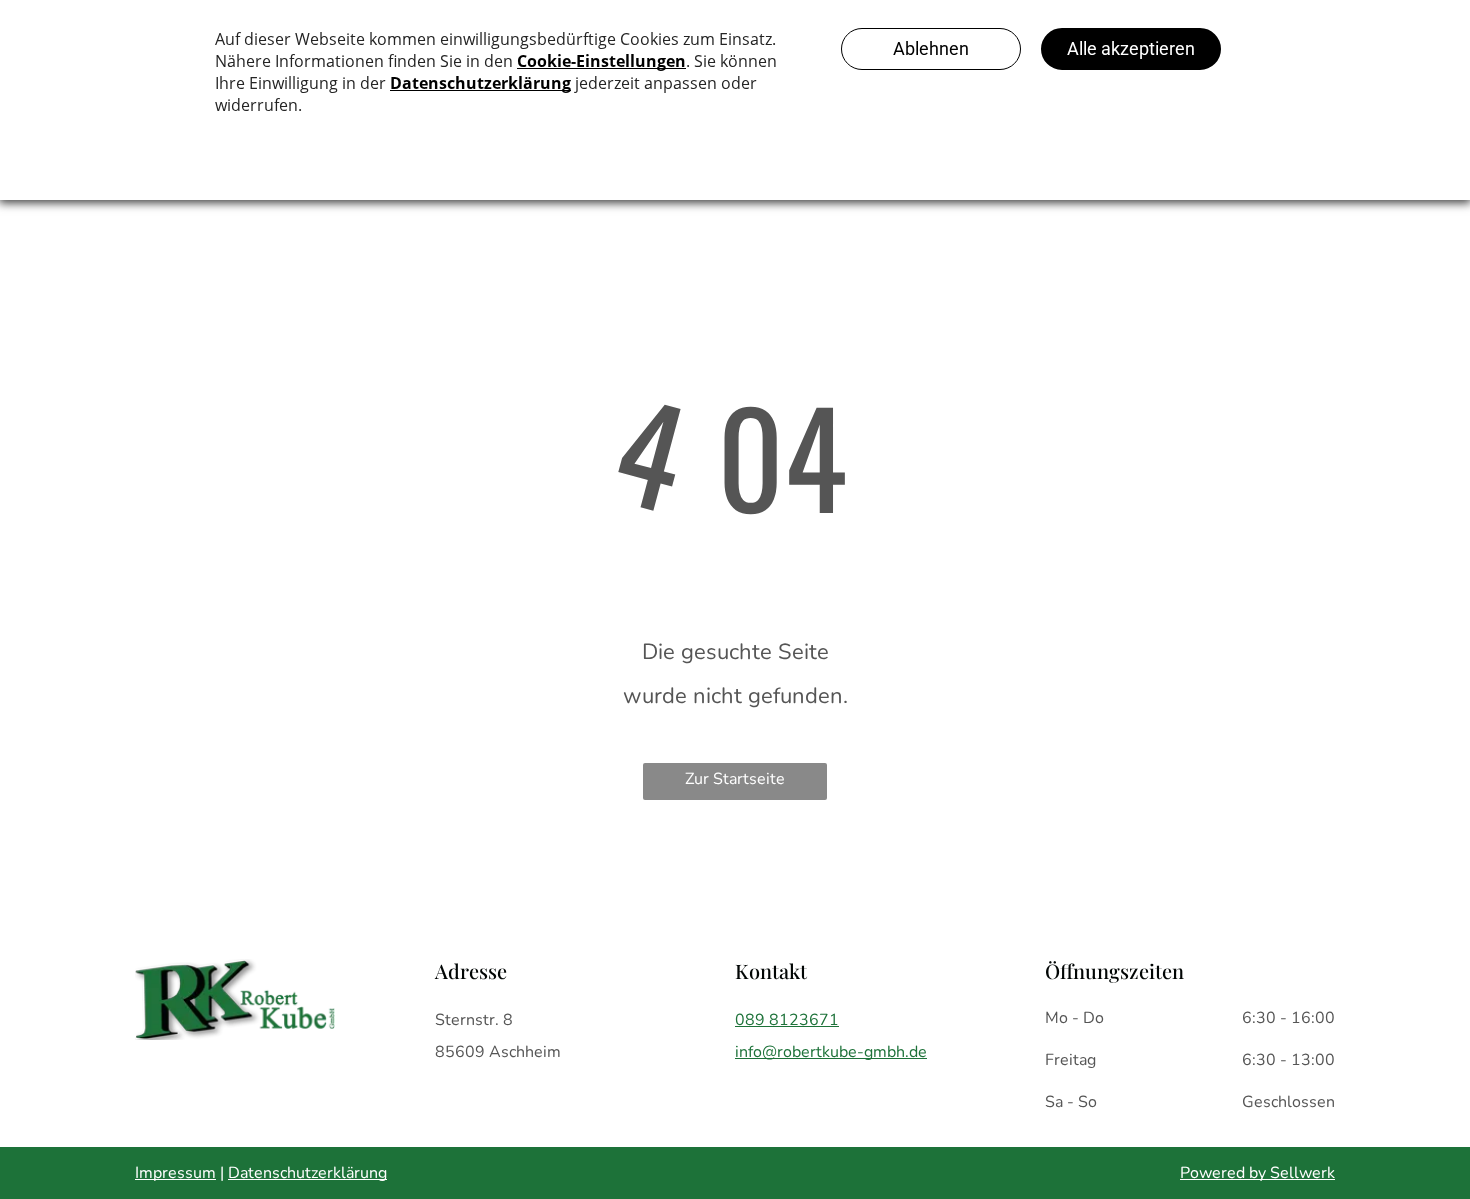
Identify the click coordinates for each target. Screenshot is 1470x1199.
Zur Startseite (735, 779)
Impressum (175, 1173)
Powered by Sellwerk (1257, 1173)
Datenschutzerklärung (307, 1173)
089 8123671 (787, 1020)
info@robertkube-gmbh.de (831, 1052)
